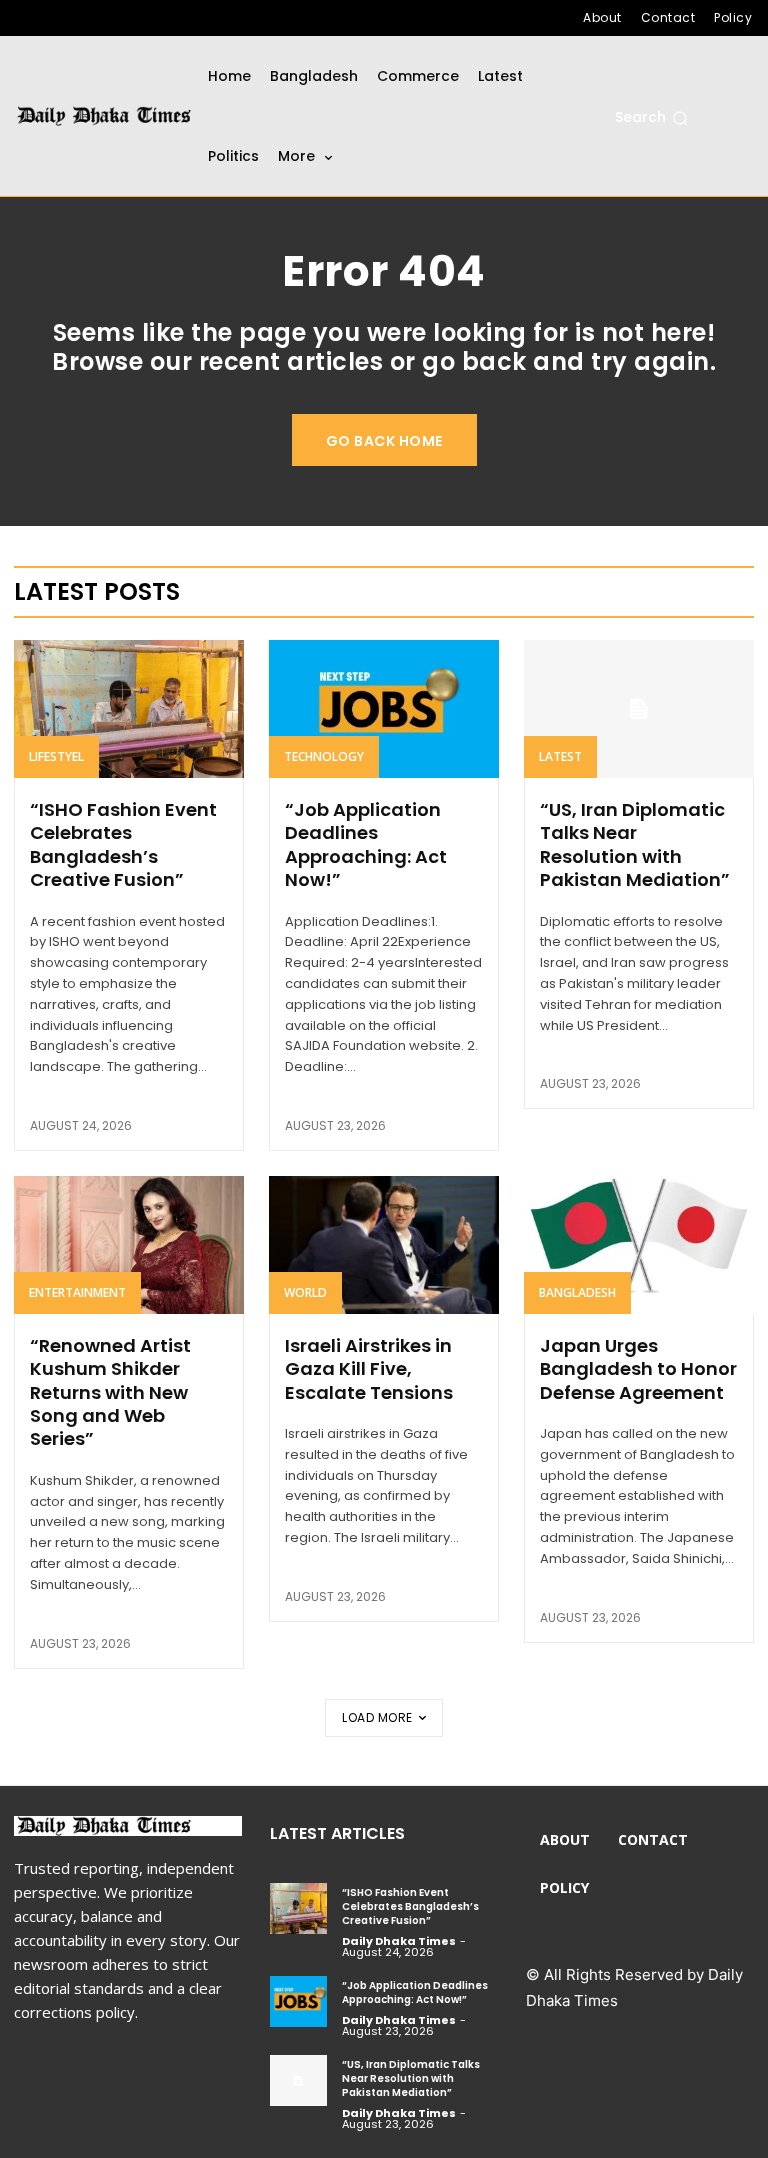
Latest (560, 756)
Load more (377, 1717)
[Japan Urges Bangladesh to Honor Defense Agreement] (639, 1245)
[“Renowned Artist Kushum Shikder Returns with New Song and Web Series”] (129, 1245)
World (305, 1292)
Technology (324, 756)
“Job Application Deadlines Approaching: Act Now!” (366, 844)
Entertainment (77, 1292)
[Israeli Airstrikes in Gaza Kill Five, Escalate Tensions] (384, 1245)
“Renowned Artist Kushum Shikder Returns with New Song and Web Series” (110, 1392)
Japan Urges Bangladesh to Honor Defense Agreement (638, 1369)
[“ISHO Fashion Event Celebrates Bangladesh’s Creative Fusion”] (129, 709)
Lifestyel (56, 756)
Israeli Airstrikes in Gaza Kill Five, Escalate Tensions (369, 1369)
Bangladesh (577, 1292)
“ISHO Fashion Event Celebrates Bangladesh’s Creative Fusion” (123, 844)
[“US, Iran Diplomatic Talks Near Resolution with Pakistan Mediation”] (639, 709)
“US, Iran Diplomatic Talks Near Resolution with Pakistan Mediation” (635, 844)
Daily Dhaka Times (399, 1941)
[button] (651, 118)
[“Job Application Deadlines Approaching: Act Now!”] (384, 709)
